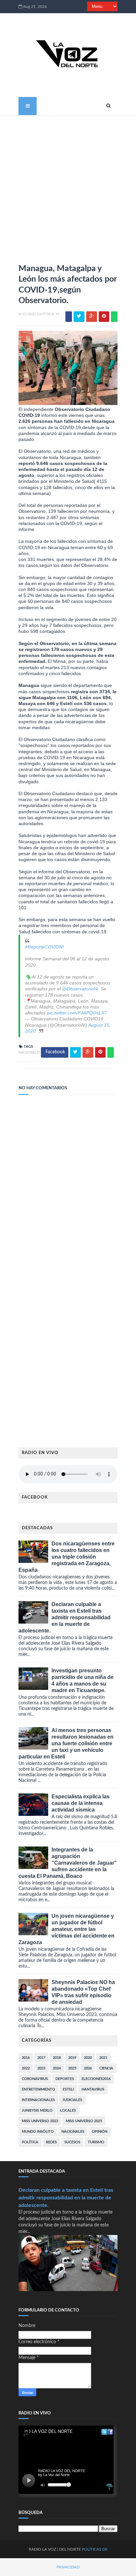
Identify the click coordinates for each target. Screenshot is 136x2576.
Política (30, 2142)
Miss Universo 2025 (84, 2121)
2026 (88, 2068)
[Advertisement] (68, 187)
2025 (72, 2068)
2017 (41, 2058)
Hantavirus (93, 2089)
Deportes (65, 2079)
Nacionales (30, 1053)
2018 (57, 2058)
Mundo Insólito (38, 2132)
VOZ (52, 2549)
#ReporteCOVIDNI (44, 947)
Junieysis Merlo (37, 2110)
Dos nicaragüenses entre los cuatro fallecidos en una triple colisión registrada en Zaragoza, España (67, 1557)
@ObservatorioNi (80, 989)
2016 (26, 2058)
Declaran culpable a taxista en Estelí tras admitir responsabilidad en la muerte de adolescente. (65, 1617)
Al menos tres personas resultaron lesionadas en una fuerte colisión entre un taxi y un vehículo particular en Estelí (66, 1743)
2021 (103, 2058)
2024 (57, 2068)
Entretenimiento (38, 2089)
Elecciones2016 (96, 2079)
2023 (41, 2068)
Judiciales (72, 2100)
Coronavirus (35, 2079)
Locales (68, 2110)
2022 (26, 2068)
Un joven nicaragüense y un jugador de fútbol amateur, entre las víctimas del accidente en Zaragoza (67, 1929)
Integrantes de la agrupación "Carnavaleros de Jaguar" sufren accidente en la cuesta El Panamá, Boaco (68, 1863)
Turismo (96, 2142)
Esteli (68, 2089)
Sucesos (72, 2142)
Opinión (100, 2132)
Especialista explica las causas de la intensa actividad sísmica (81, 1803)
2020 (88, 2058)
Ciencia (106, 2068)
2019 (72, 2058)
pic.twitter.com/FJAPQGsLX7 (77, 1013)
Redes (51, 2142)
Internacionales (38, 2100)
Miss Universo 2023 (40, 2121)
